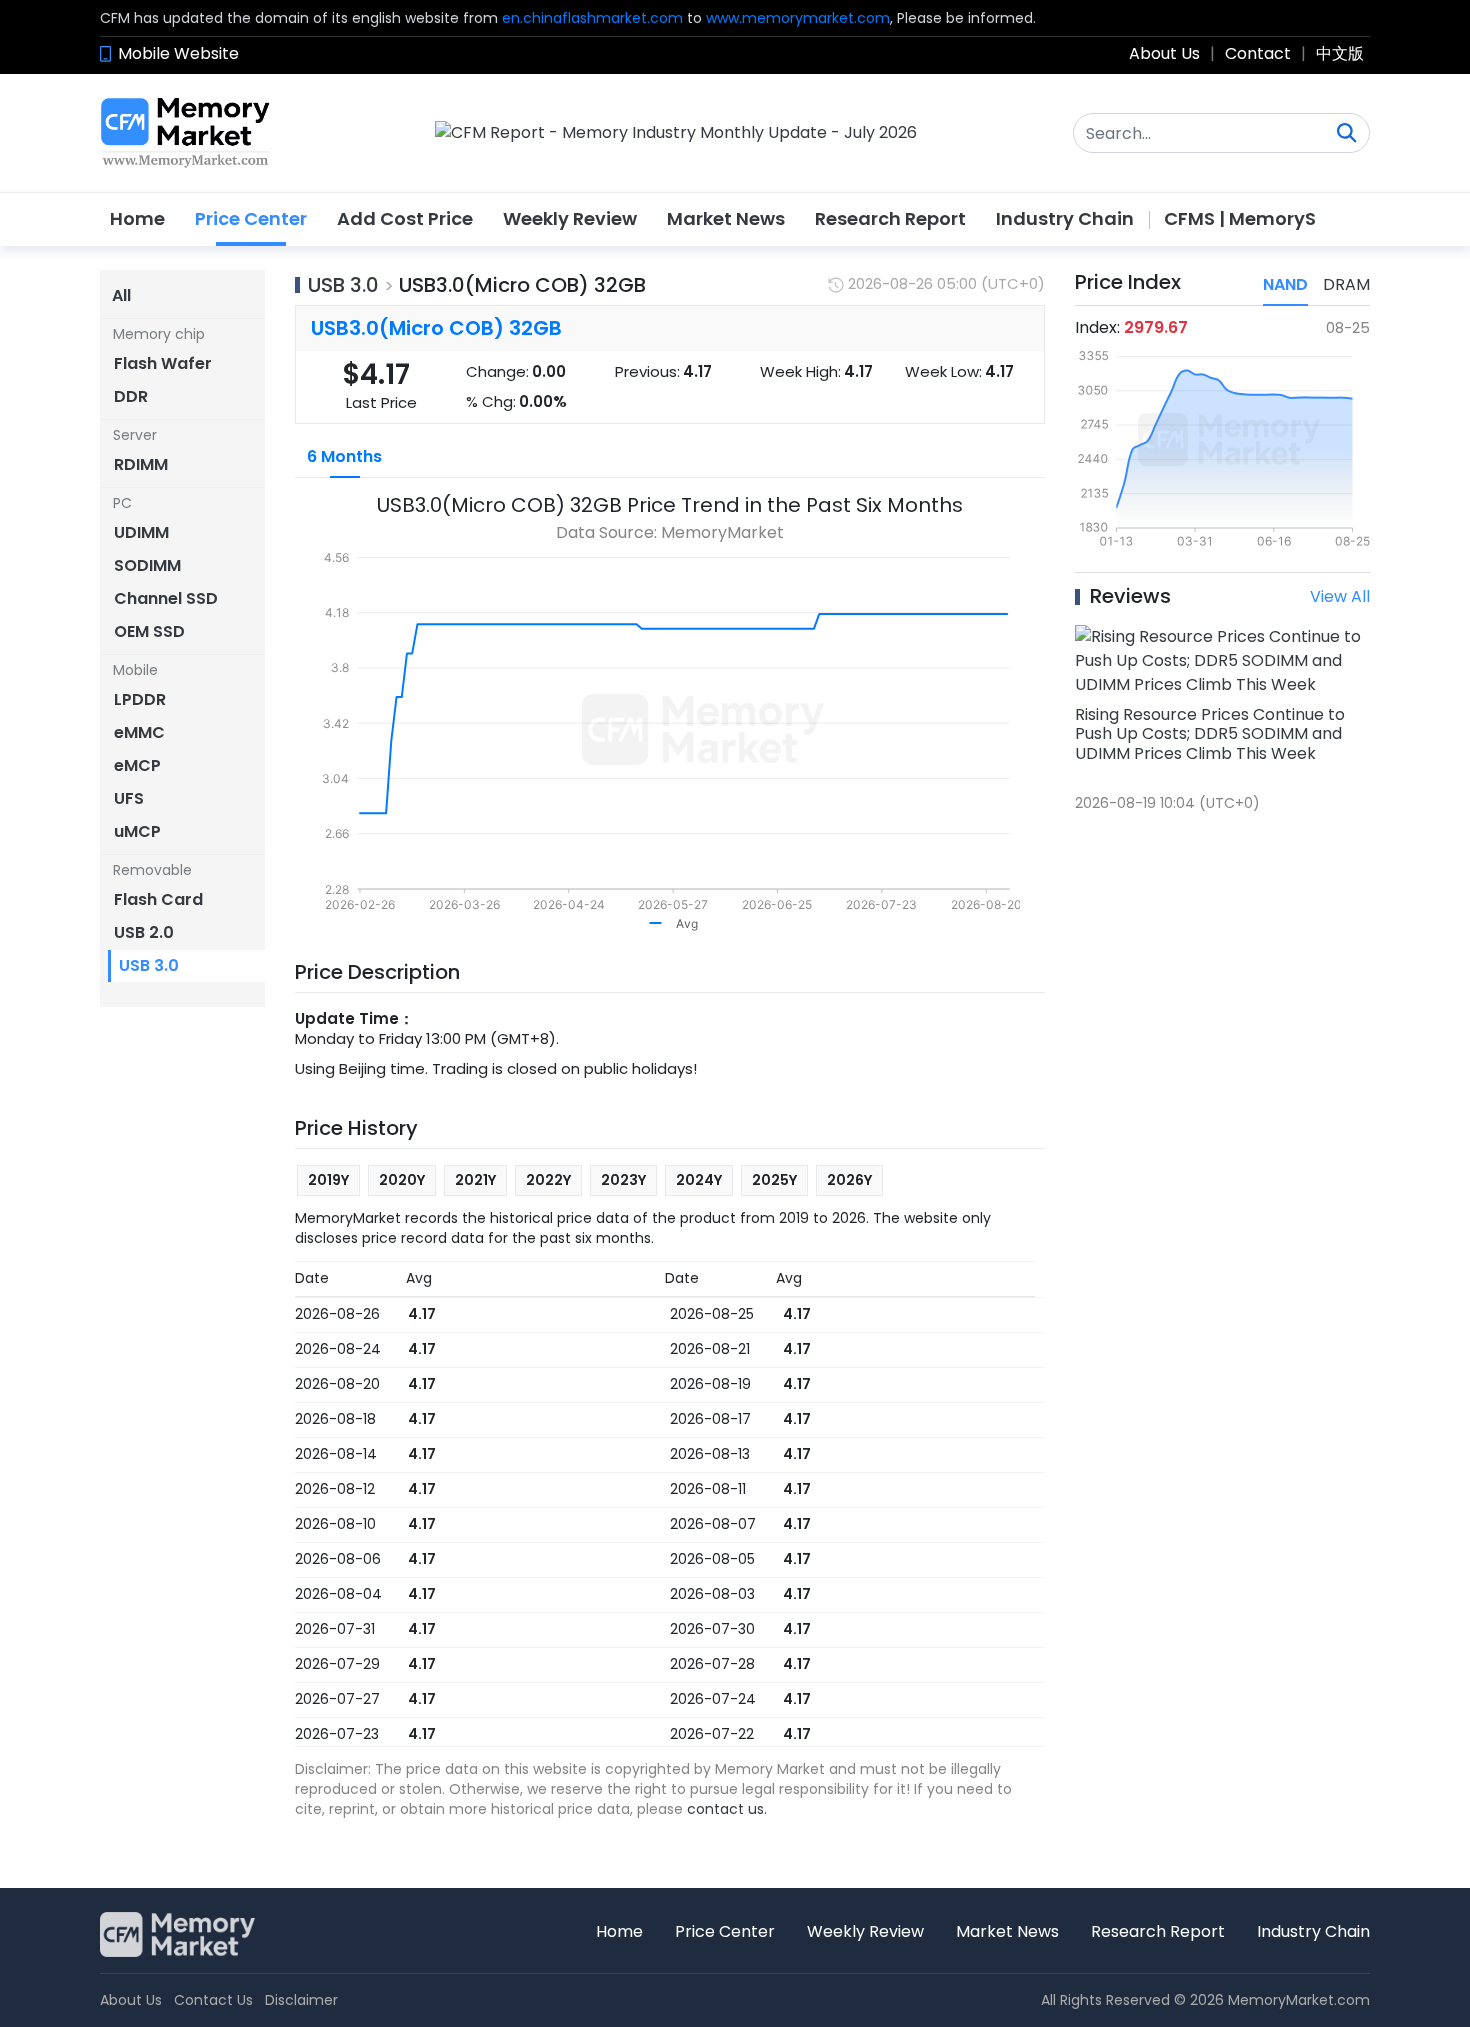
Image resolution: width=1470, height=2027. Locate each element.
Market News (726, 218)
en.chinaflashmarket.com (592, 18)
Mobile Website (178, 53)
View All (1340, 596)
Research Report (890, 218)
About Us (1164, 53)
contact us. (727, 1809)
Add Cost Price (405, 218)
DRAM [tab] (1346, 284)
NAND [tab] (1285, 284)
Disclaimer (301, 2000)
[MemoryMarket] (185, 133)
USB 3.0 (343, 285)
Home (137, 218)
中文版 (1340, 53)
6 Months (344, 456)
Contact (1258, 53)
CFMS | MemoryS (1240, 218)
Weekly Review (570, 218)
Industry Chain (1065, 218)
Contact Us (213, 2000)
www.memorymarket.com (798, 18)
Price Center (251, 218)
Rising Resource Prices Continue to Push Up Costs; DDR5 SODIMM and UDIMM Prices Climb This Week (1210, 733)
